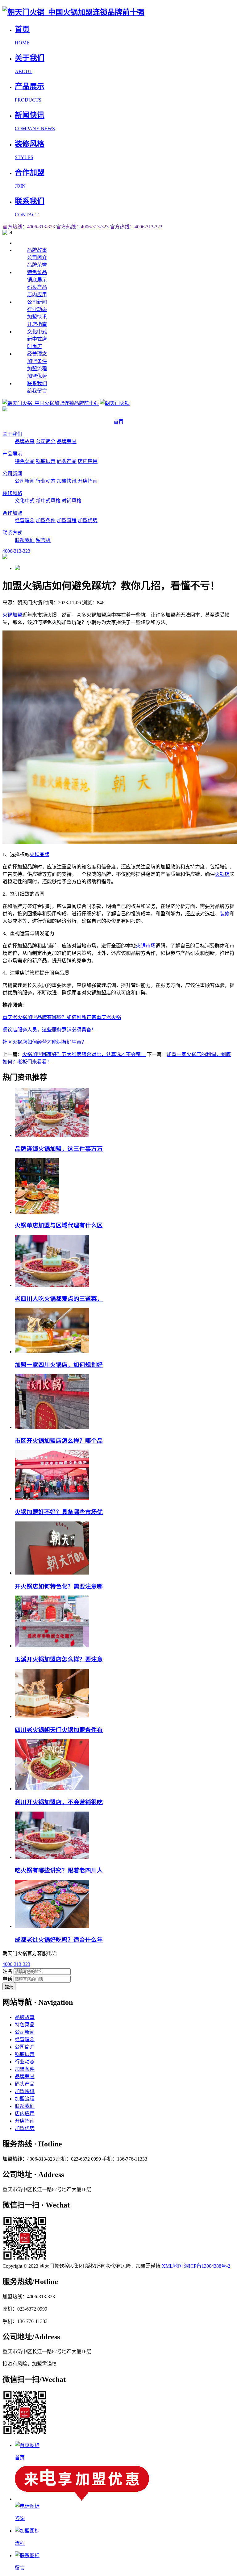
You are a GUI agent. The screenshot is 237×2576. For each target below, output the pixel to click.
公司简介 (37, 258)
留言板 (43, 540)
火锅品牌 (39, 854)
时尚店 (35, 346)
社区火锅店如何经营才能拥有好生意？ (44, 1042)
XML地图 (172, 2266)
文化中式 (37, 332)
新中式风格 (48, 501)
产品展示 (12, 454)
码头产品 (37, 287)
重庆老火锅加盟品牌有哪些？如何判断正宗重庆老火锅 (62, 1017)
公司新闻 (37, 302)
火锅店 (222, 874)
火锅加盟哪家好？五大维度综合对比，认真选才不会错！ (84, 1054)
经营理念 (37, 354)
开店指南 (37, 324)
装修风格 (12, 493)
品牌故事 (37, 250)
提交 (9, 1987)
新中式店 (37, 339)
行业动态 (37, 309)
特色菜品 (37, 272)
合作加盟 (12, 513)
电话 (7, 1979)
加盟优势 (37, 376)
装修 (225, 914)
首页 (118, 422)
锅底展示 (37, 280)
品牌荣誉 (37, 265)
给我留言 (37, 391)
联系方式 (12, 533)
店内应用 (37, 295)
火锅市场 (146, 946)
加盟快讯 (37, 317)
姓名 (7, 1971)
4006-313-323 (16, 1964)
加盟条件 (37, 361)
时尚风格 (72, 501)
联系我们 (37, 383)
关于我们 (12, 434)
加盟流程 (37, 369)
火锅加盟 (12, 615)
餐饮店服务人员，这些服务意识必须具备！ (49, 1030)
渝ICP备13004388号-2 (207, 2266)
